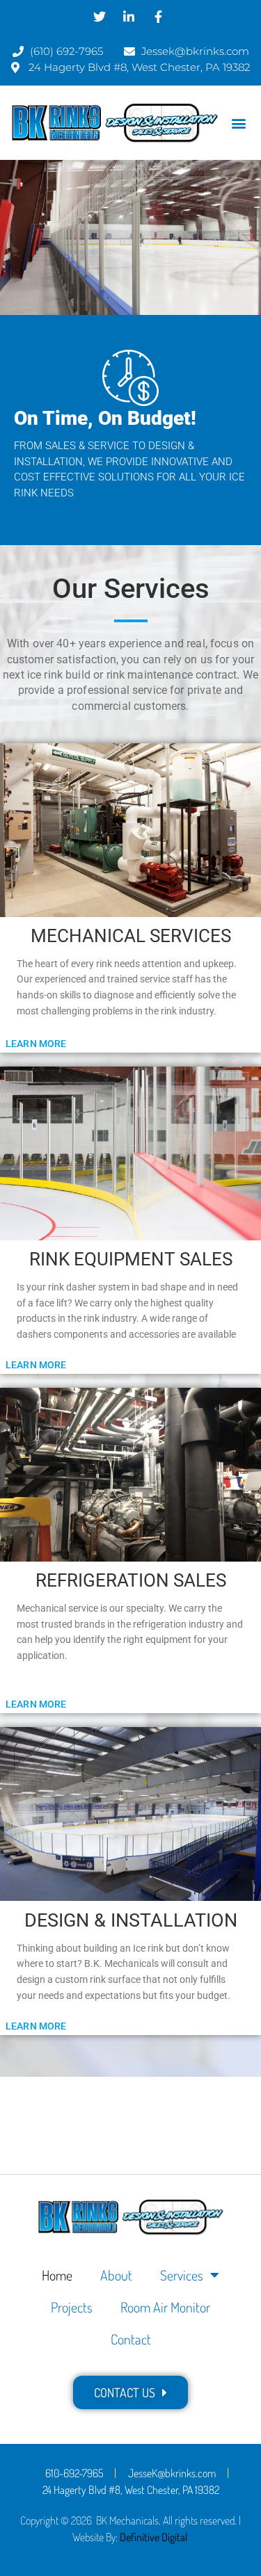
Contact (131, 2339)
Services (182, 2275)
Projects (72, 2307)
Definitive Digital (153, 2537)
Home (57, 2275)
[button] (239, 123)
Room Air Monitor (165, 2307)
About (116, 2275)
